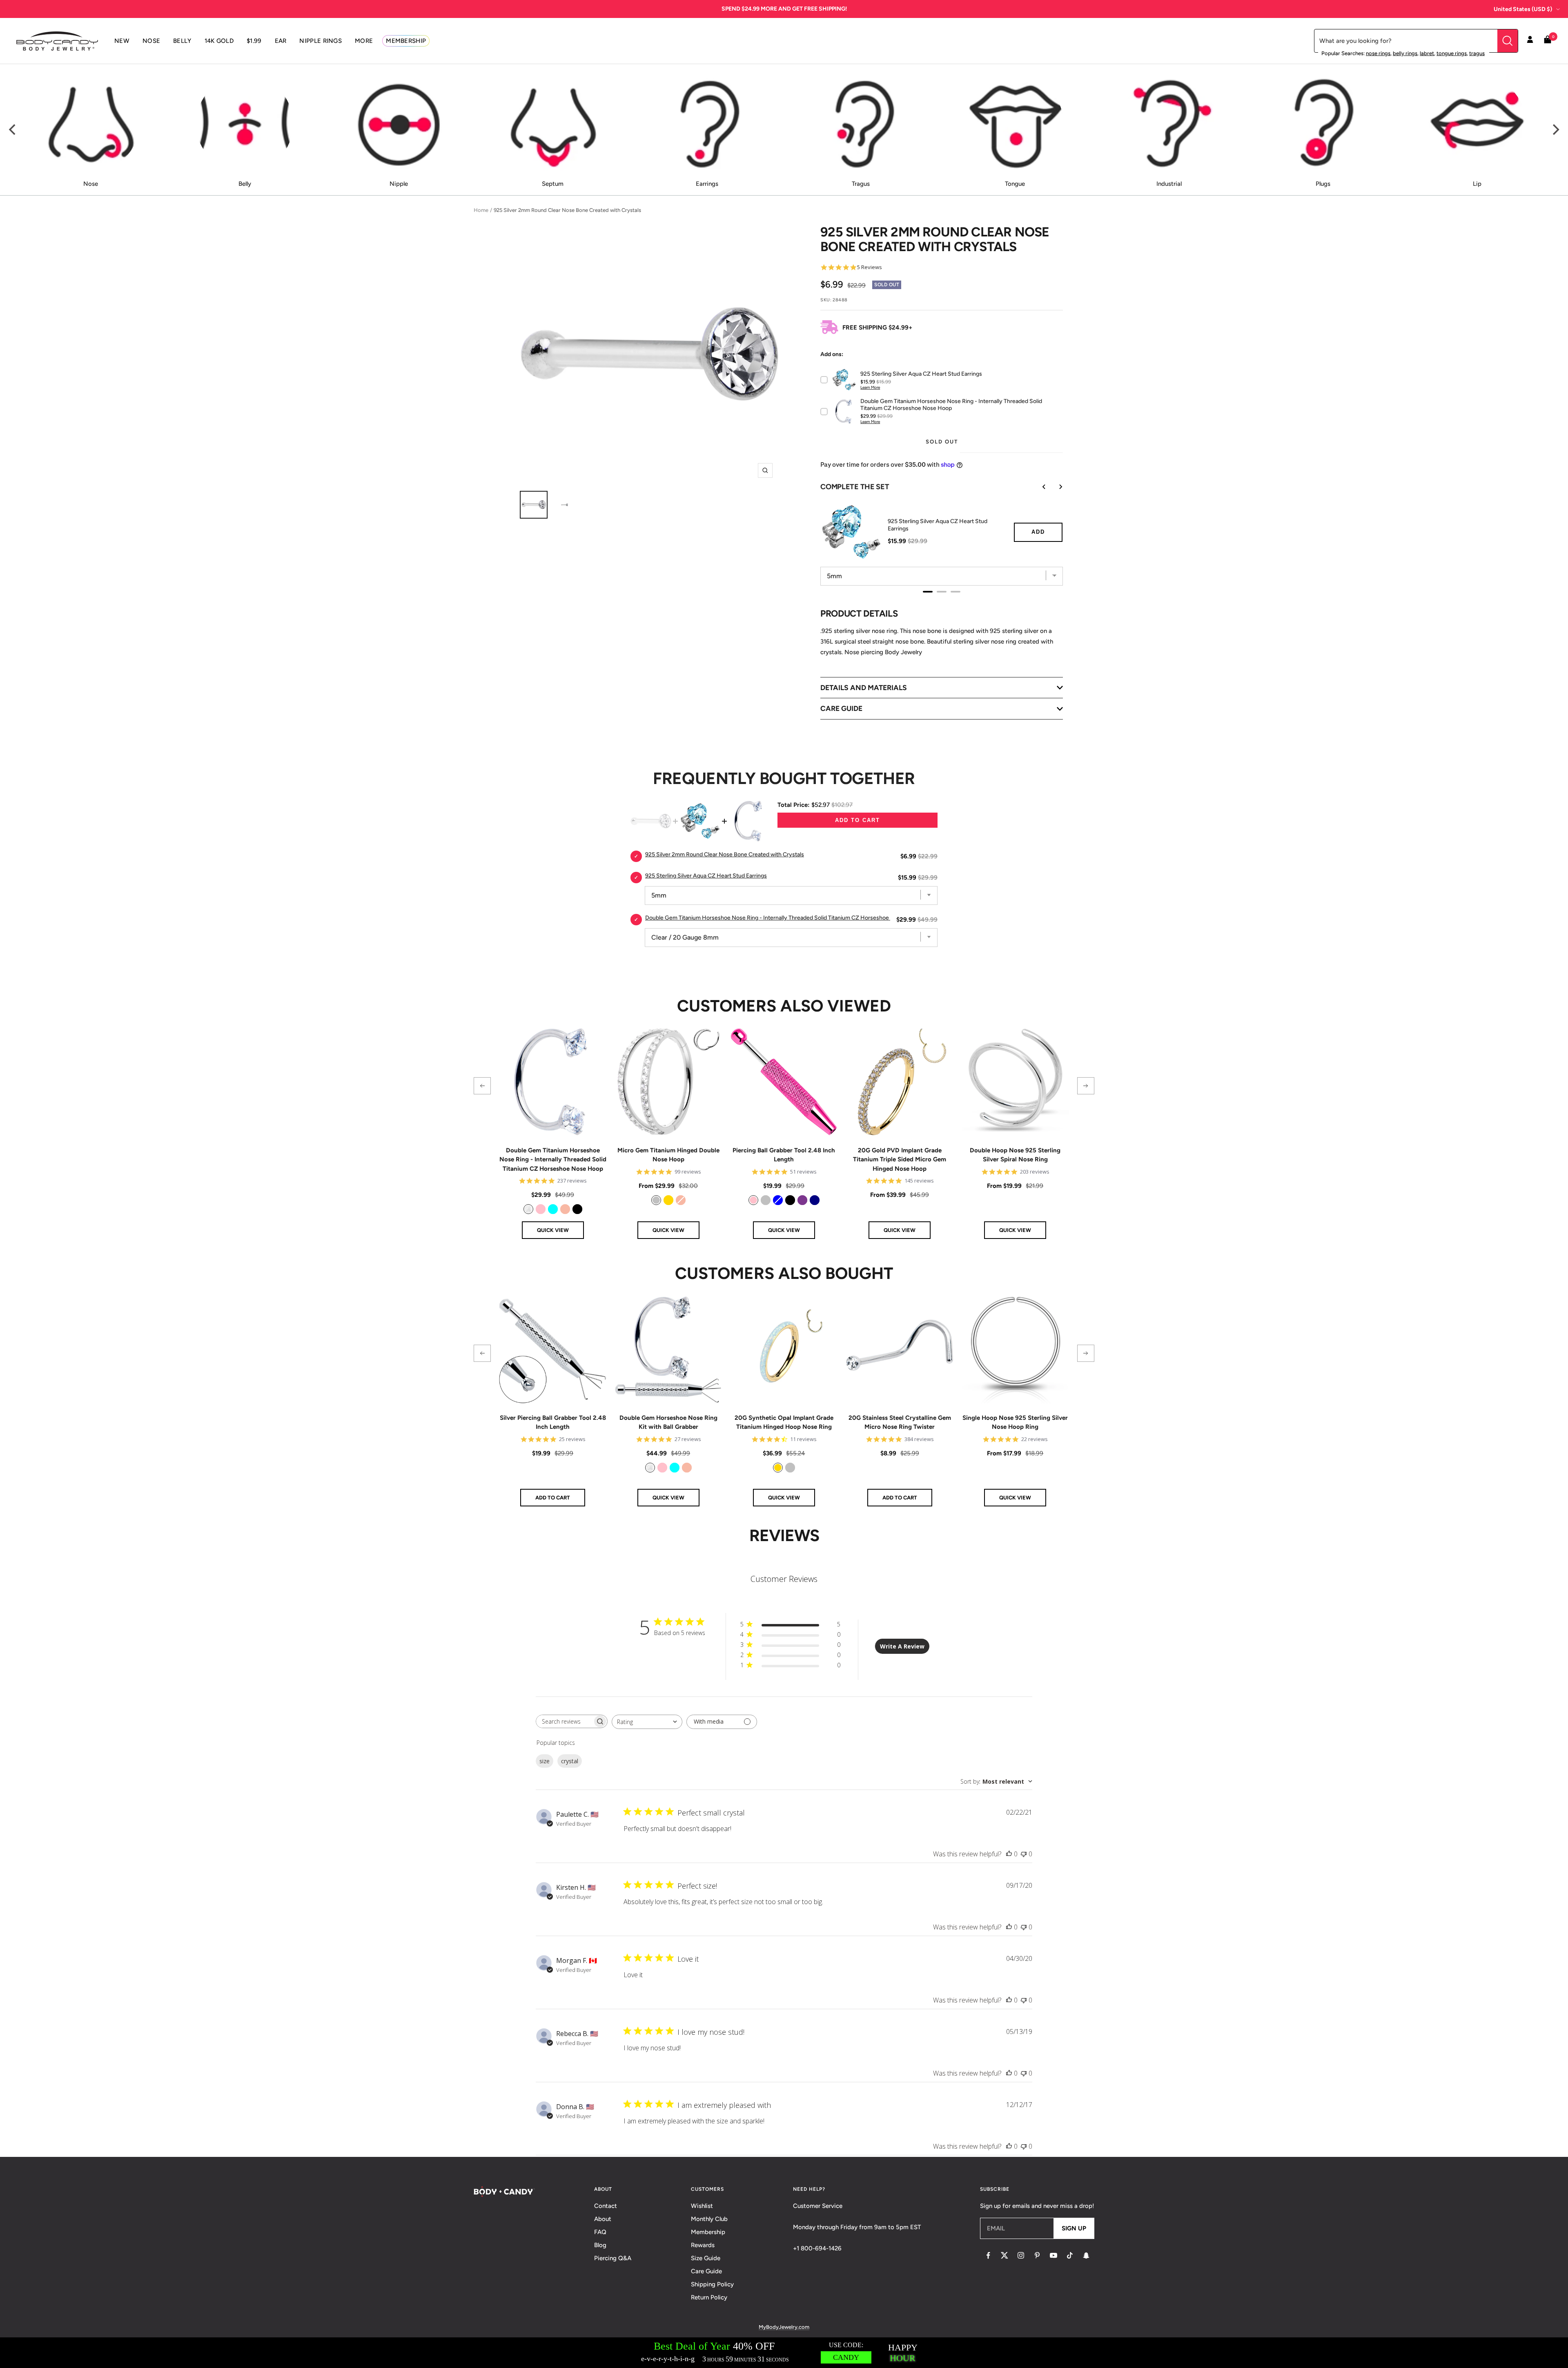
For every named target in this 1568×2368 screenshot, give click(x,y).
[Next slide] (1055, 487)
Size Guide (706, 2258)
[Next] (1555, 130)
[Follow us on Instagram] (1021, 2255)
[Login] (1530, 41)
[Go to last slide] (1038, 487)
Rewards (703, 2245)
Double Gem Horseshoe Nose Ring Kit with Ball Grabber (668, 1422)
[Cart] (1548, 41)
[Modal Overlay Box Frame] (784, 2353)
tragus (1477, 53)
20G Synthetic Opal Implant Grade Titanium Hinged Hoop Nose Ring (784, 1422)
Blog (600, 2245)
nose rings (1378, 53)
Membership (708, 2232)
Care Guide (706, 2271)
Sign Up (1074, 2228)
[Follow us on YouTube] (1053, 2255)
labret (1427, 53)
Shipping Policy (712, 2284)
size (545, 1761)
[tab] (928, 592)
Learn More (870, 387)
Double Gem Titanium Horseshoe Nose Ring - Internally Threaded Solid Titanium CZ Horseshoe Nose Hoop (782, 918)
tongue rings (1452, 53)
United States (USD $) (1523, 9)
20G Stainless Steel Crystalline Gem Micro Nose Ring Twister (900, 1422)
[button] (482, 1086)
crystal (570, 1761)
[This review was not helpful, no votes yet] (1024, 1854)
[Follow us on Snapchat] (1086, 2255)
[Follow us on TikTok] (1070, 2255)
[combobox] (647, 1722)
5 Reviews (870, 267)
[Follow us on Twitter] (1004, 2255)
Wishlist (702, 2206)
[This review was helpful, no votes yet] (1009, 1854)
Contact (606, 2206)
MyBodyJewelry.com (784, 2327)
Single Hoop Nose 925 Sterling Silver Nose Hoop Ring (1015, 1422)
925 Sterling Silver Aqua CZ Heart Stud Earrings (938, 525)
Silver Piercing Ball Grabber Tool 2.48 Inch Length (553, 1422)
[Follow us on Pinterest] (1037, 2255)
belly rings (1405, 53)
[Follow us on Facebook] (988, 2255)
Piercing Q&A (613, 2258)
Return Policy (709, 2297)
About (603, 2219)
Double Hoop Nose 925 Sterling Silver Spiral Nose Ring (1015, 1155)
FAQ (600, 2232)
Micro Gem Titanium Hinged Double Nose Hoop (668, 1155)
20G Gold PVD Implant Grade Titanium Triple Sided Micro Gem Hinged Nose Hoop (900, 1159)
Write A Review (902, 1646)
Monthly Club (709, 2219)
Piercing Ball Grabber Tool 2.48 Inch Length (784, 1155)
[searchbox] (564, 1721)
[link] (528, 1209)
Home (481, 210)
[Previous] (13, 130)
